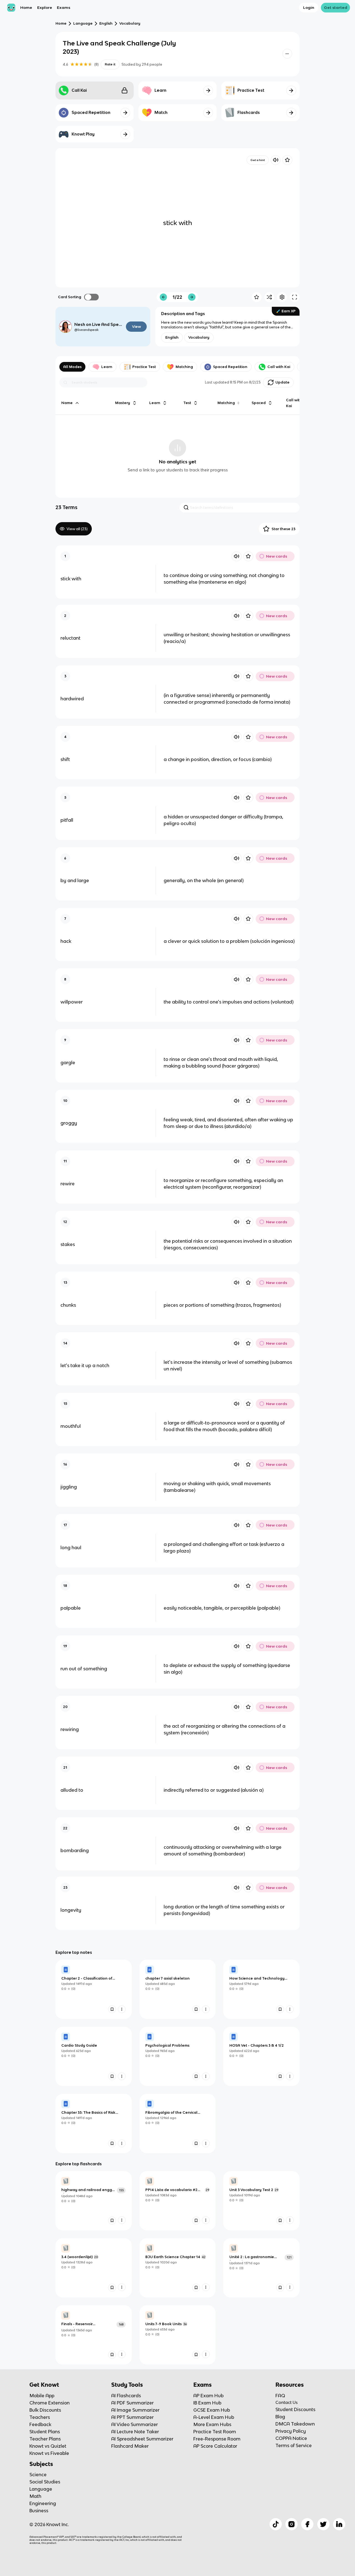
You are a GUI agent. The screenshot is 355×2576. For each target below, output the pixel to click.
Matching (184, 367)
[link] (94, 1989)
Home (26, 7)
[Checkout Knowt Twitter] (323, 2524)
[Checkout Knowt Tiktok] (276, 2524)
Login (309, 7)
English (106, 23)
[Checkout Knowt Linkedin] (339, 2524)
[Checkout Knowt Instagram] (291, 2524)
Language (83, 23)
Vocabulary (130, 23)
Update (282, 382)
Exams (64, 7)
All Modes (72, 367)
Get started (336, 7)
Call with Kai (279, 367)
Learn (107, 367)
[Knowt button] (287, 54)
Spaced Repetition (230, 367)
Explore (45, 7)
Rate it (110, 64)
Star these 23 (283, 529)
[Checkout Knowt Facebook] (307, 2524)
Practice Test (144, 367)
